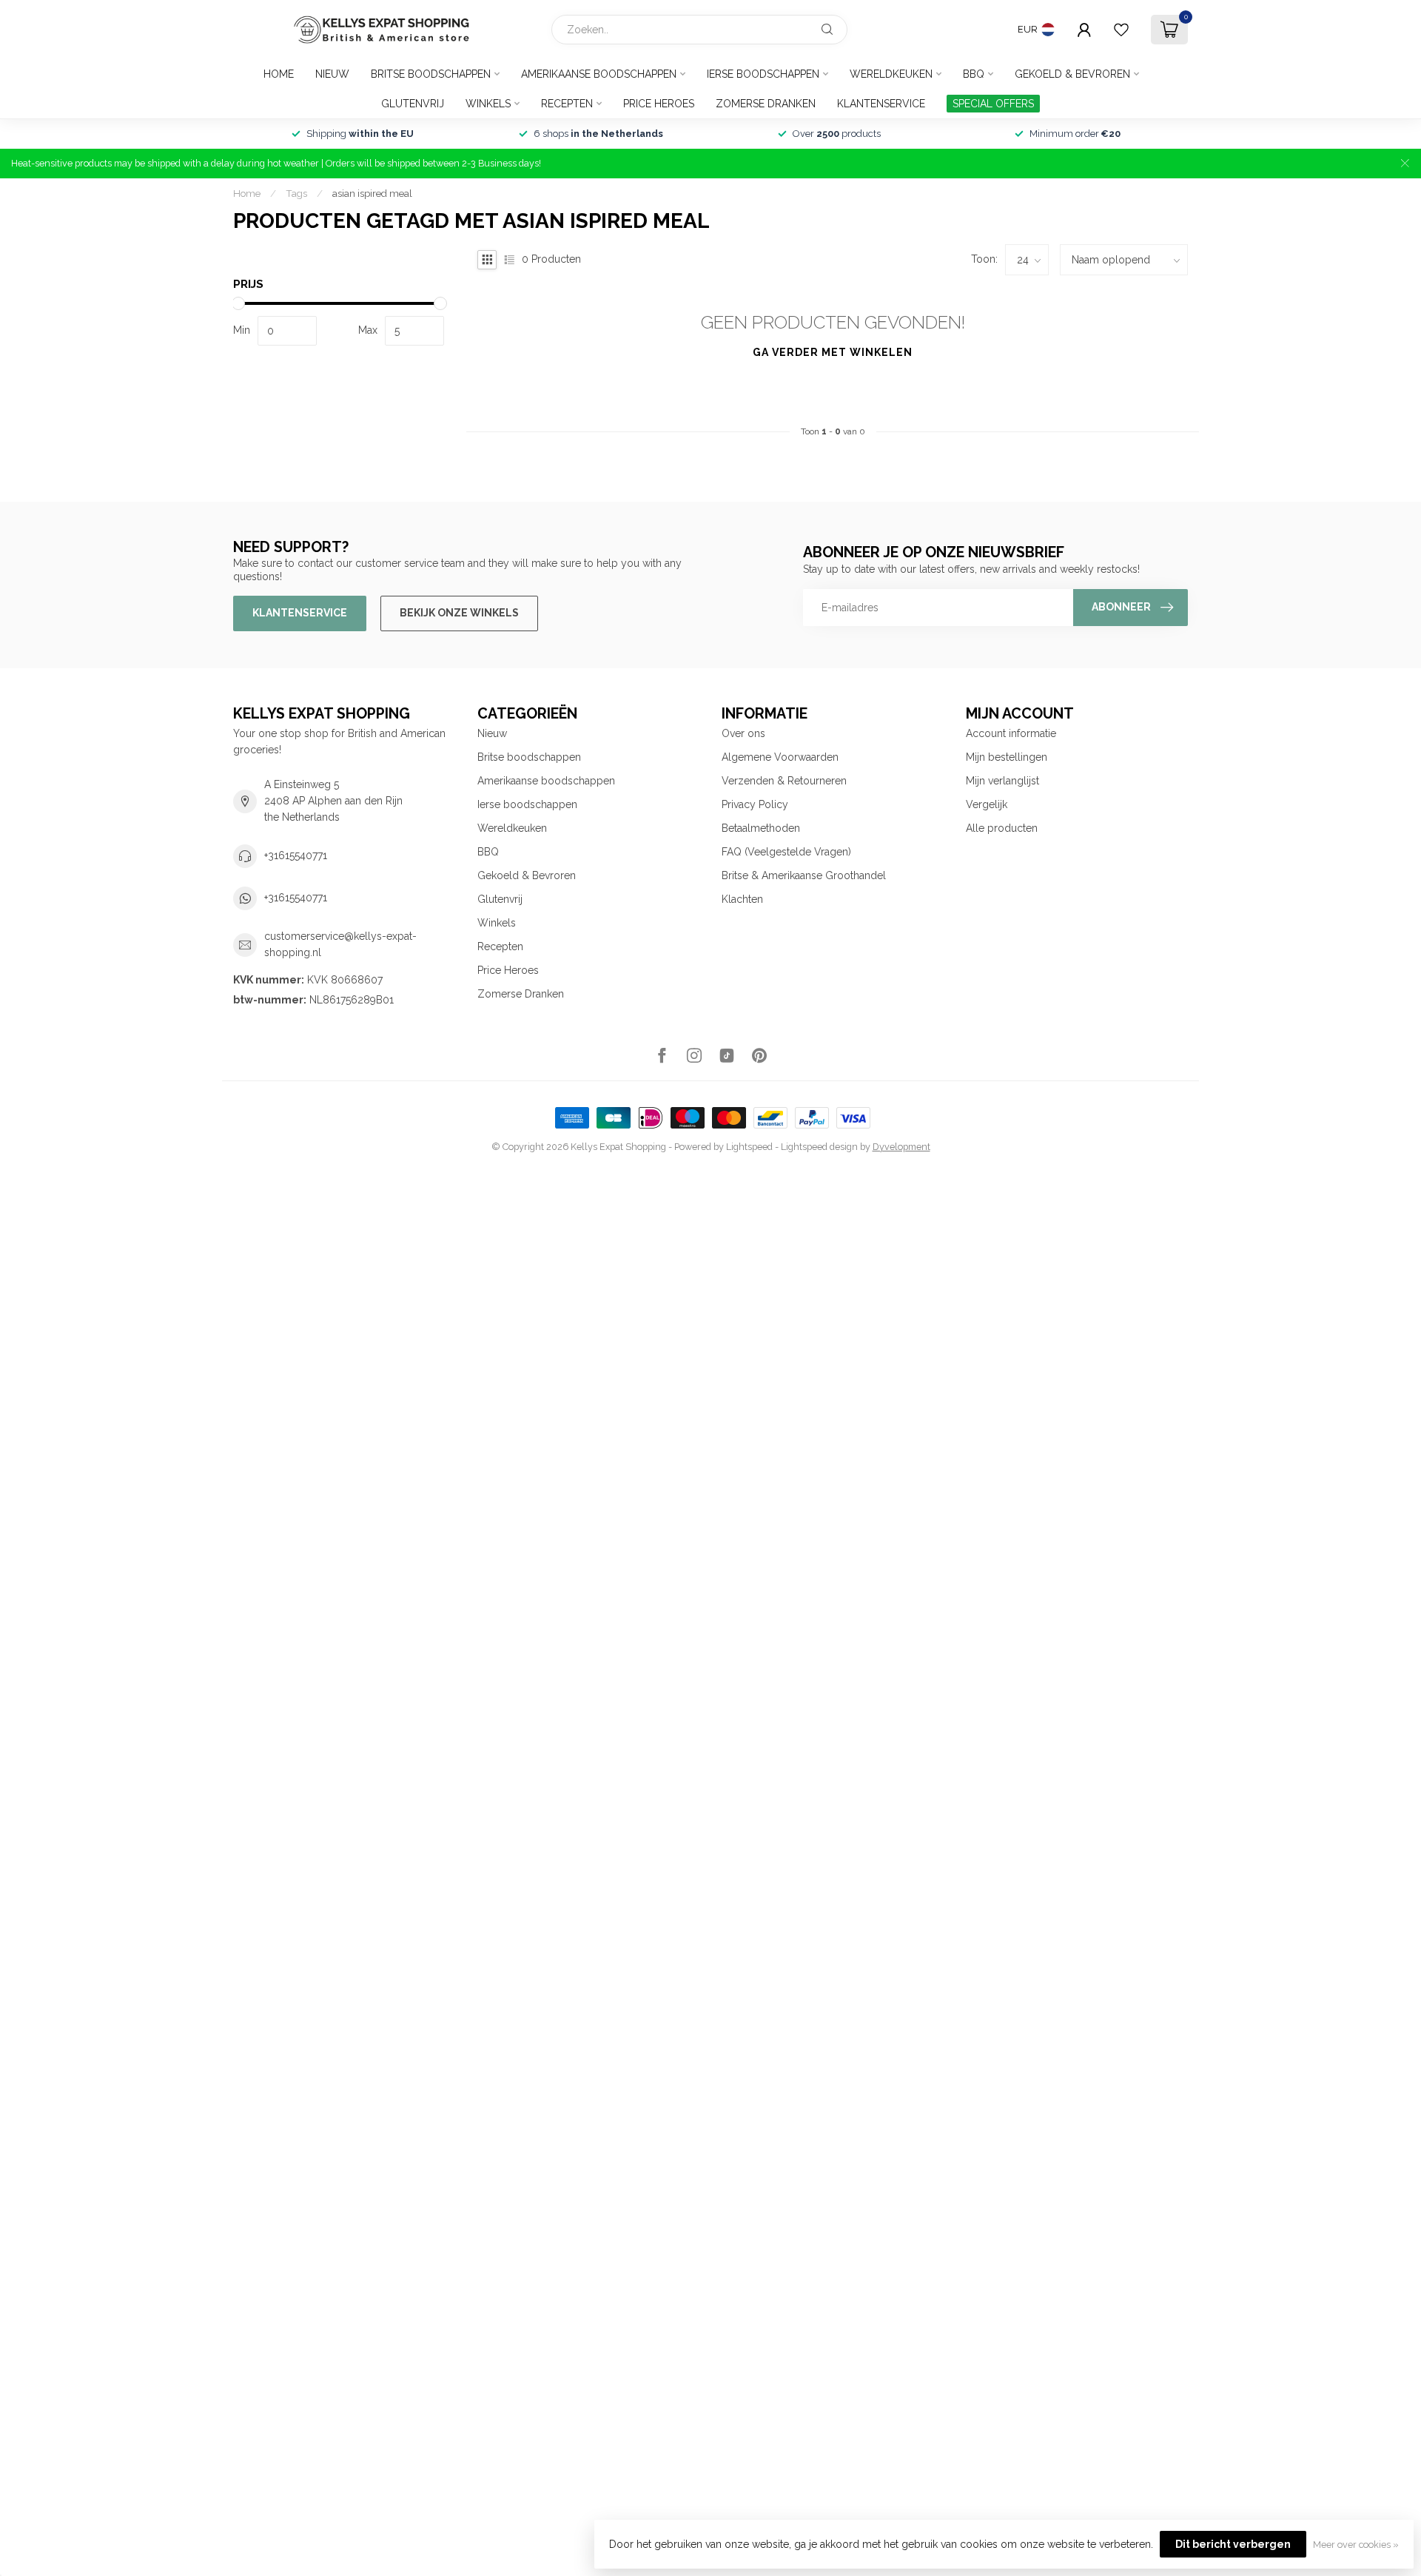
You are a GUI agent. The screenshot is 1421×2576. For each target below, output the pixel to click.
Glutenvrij (413, 104)
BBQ (974, 74)
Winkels (488, 104)
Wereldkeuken (891, 74)
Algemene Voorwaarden (780, 757)
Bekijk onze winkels (459, 613)
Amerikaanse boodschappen (599, 74)
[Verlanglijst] (1121, 30)
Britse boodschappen (431, 74)
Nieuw (332, 74)
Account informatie (1011, 733)
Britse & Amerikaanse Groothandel (804, 875)
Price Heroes (659, 104)
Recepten (567, 104)
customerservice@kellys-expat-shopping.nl (340, 944)
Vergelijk (987, 804)
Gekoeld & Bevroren (1072, 74)
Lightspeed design (819, 1147)
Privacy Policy (755, 804)
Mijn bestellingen (1007, 757)
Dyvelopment (901, 1147)
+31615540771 (296, 855)
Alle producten (1002, 828)
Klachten (742, 899)
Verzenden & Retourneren (784, 781)
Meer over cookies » (1356, 2545)
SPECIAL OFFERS (993, 104)
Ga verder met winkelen (833, 352)
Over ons (743, 733)
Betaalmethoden (761, 828)
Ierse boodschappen (763, 74)
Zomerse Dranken (766, 104)
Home (279, 74)
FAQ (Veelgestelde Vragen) (786, 852)
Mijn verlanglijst (1002, 781)
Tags (296, 193)
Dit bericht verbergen (1233, 2544)
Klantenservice (881, 104)
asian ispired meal (372, 193)
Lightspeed (749, 1147)
